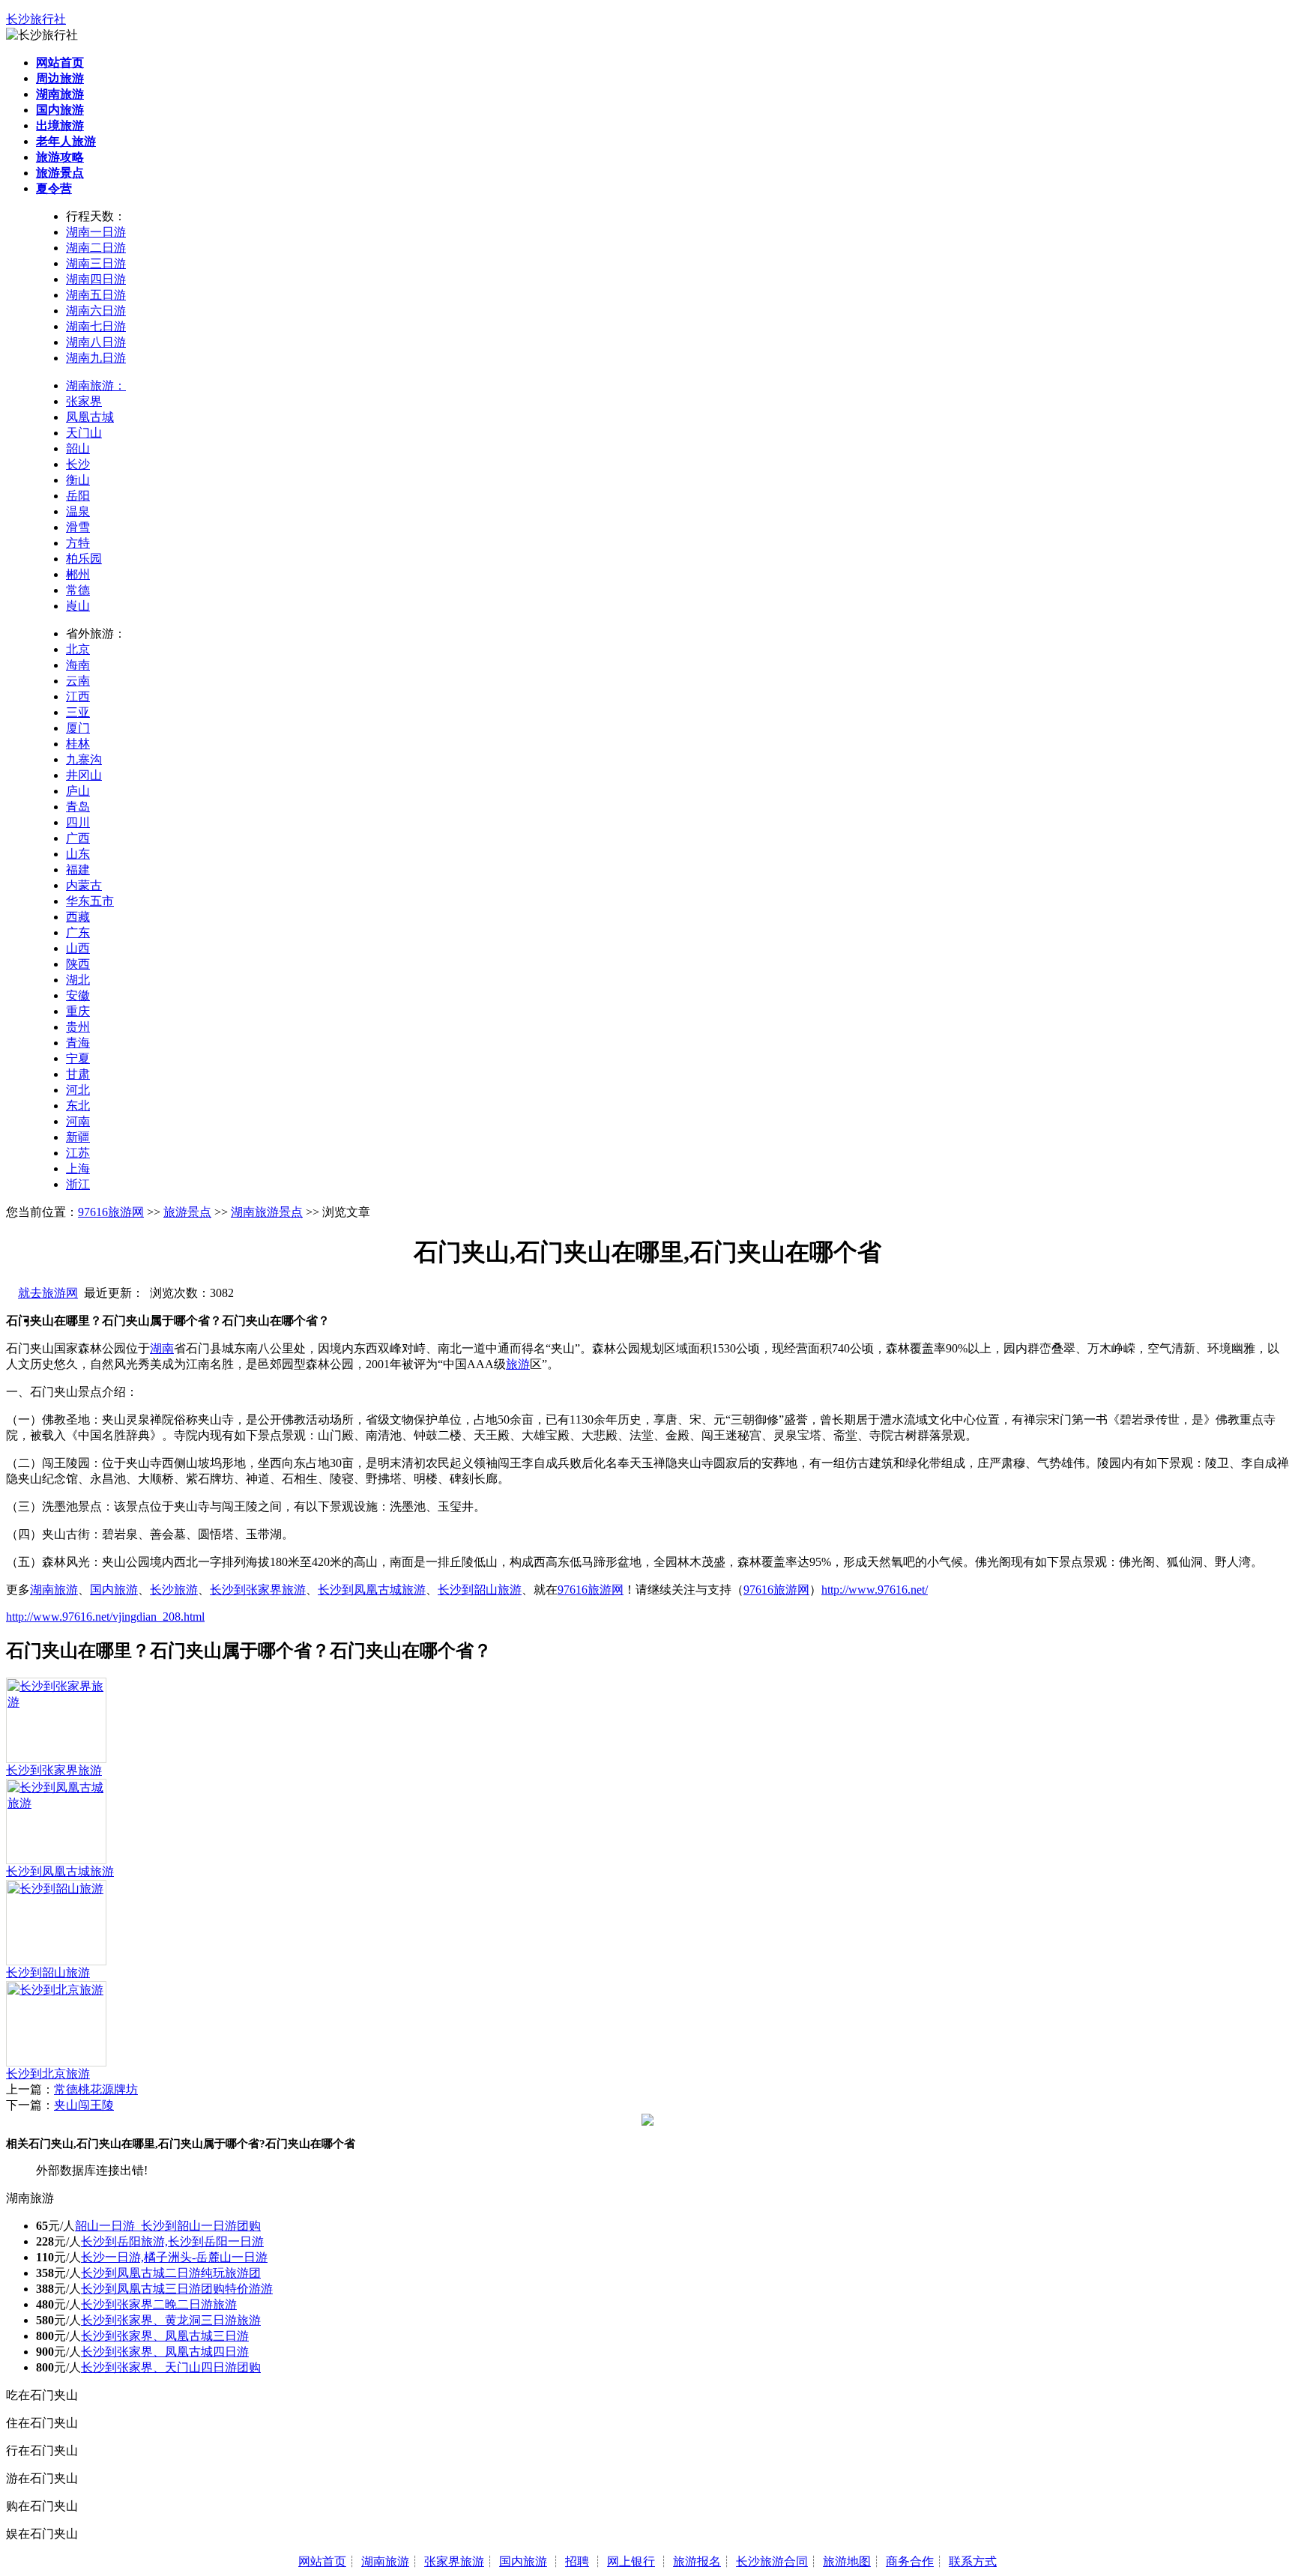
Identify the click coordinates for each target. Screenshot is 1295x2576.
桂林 (78, 744)
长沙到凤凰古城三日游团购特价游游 (177, 2289)
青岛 (78, 807)
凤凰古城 (90, 417)
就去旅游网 (48, 1293)
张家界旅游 (454, 2561)
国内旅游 (114, 1590)
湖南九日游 (96, 358)
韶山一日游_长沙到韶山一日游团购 (168, 2226)
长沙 (78, 464)
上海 (78, 1168)
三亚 (78, 712)
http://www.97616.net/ (875, 1590)
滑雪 (78, 527)
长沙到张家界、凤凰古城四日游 (165, 2352)
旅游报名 (697, 2561)
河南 (78, 1121)
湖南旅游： (96, 386)
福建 (78, 870)
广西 (78, 838)
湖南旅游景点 (267, 1212)
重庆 (78, 1011)
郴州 (78, 574)
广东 (78, 932)
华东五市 (90, 901)
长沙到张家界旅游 (258, 1590)
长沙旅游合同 (772, 2561)
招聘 (577, 2561)
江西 (78, 696)
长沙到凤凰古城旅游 (372, 1590)
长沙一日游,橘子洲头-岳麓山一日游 (174, 2257)
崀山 (78, 606)
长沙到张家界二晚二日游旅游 (159, 2304)
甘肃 (78, 1074)
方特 (78, 543)
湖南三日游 (96, 263)
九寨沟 (84, 759)
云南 (78, 681)
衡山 (78, 480)
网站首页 (322, 2561)
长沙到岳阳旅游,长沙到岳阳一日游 (172, 2241)
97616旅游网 (111, 1212)
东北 (78, 1106)
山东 (78, 854)
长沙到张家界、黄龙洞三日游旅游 (171, 2320)
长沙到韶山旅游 (480, 1590)
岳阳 (78, 496)
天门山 (84, 433)
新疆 (78, 1137)
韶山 (78, 448)
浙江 (78, 1184)
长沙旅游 (174, 1590)
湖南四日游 (96, 279)
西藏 (78, 917)
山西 (78, 948)
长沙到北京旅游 (48, 2074)
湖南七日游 (96, 326)
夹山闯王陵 (84, 2105)
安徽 (78, 995)
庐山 (78, 791)
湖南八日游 (96, 342)
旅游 (518, 1364)
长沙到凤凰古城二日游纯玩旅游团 (171, 2273)
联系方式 (973, 2561)
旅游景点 (187, 1212)
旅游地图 (847, 2561)
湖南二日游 (96, 248)
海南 (78, 665)
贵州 (78, 1027)
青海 (78, 1043)
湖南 (162, 1348)
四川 (78, 822)
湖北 (78, 980)
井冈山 (84, 775)
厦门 (78, 728)
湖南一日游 (96, 232)
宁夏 (78, 1058)
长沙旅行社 (36, 19)
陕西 (78, 964)
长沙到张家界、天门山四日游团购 (171, 2367)
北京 (78, 649)
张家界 (84, 401)
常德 (78, 590)
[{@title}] (56, 1702)
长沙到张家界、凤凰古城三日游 (165, 2336)
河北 (78, 1090)
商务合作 (910, 2561)
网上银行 (631, 2561)
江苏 (78, 1153)
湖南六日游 (96, 311)
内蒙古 (84, 885)
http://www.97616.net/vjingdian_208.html (105, 1617)
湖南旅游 (54, 1590)
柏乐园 (84, 559)
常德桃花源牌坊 (96, 2089)
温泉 (78, 511)
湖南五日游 (96, 295)
